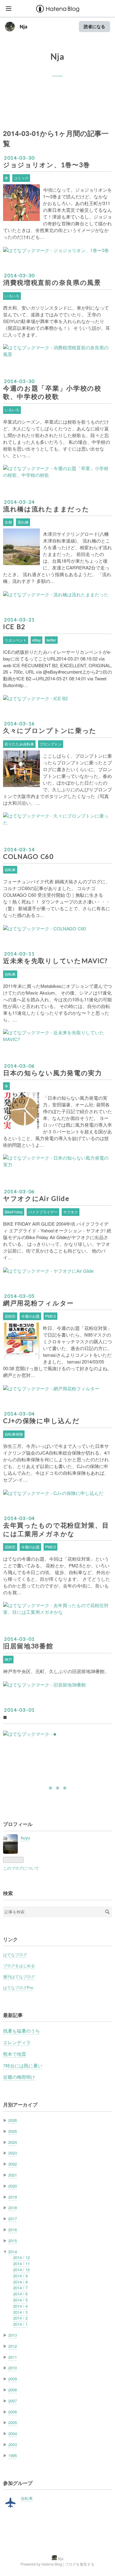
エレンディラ (17, 2042)
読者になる (94, 26)
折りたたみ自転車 (19, 744)
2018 (13, 2208)
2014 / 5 (20, 2300)
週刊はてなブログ (19, 1976)
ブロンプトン (51, 744)
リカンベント (16, 640)
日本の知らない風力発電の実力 (53, 1073)
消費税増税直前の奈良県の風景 (52, 282)
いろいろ (12, 296)
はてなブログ (15, 1954)
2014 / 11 (21, 2263)
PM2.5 (50, 1316)
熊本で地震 (15, 2054)
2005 (13, 2422)
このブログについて (21, 1868)
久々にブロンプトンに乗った (50, 730)
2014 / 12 (21, 2257)
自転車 (10, 870)
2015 (13, 2241)
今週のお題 (30, 1316)
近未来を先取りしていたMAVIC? (55, 961)
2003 (13, 2444)
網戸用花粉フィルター (38, 1303)
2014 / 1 (20, 2324)
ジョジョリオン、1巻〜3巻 (47, 165)
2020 (13, 2186)
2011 (13, 2357)
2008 (13, 2390)
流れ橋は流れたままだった (46, 509)
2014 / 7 (20, 2288)
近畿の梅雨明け (19, 2077)
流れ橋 (23, 522)
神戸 (8, 1659)
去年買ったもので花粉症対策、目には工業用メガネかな (56, 1529)
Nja (23, 27)
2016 (13, 2230)
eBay (36, 640)
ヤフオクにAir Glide (36, 1198)
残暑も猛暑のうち (21, 2031)
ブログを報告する (80, 2564)
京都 (8, 522)
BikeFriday (14, 1212)
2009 (13, 2379)
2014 (13, 2252)
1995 (13, 2455)
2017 (13, 2219)
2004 (13, 2433)
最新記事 (13, 2015)
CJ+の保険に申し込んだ (41, 1421)
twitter (51, 640)
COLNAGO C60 (28, 856)
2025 (13, 2131)
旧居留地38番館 (28, 1646)
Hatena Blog (52, 2564)
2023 (13, 2153)
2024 (13, 2142)
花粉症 (10, 1316)
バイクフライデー (43, 1212)
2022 (13, 2164)
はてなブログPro (18, 1987)
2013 (13, 2335)
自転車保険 (14, 1434)
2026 (13, 2120)
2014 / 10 (21, 2270)
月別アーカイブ (20, 2105)
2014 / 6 (20, 2294)
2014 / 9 (20, 2276)
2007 (13, 2401)
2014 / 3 (20, 2312)
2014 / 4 (20, 2306)
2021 (13, 2175)
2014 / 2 (20, 2318)
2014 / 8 (20, 2282)
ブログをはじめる (19, 1965)
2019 (13, 2197)
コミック (21, 178)
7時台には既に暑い (23, 2065)
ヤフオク (71, 1212)
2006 (13, 2412)
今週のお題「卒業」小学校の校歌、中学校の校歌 (52, 392)
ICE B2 (14, 627)
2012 (13, 2346)
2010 (13, 2368)
